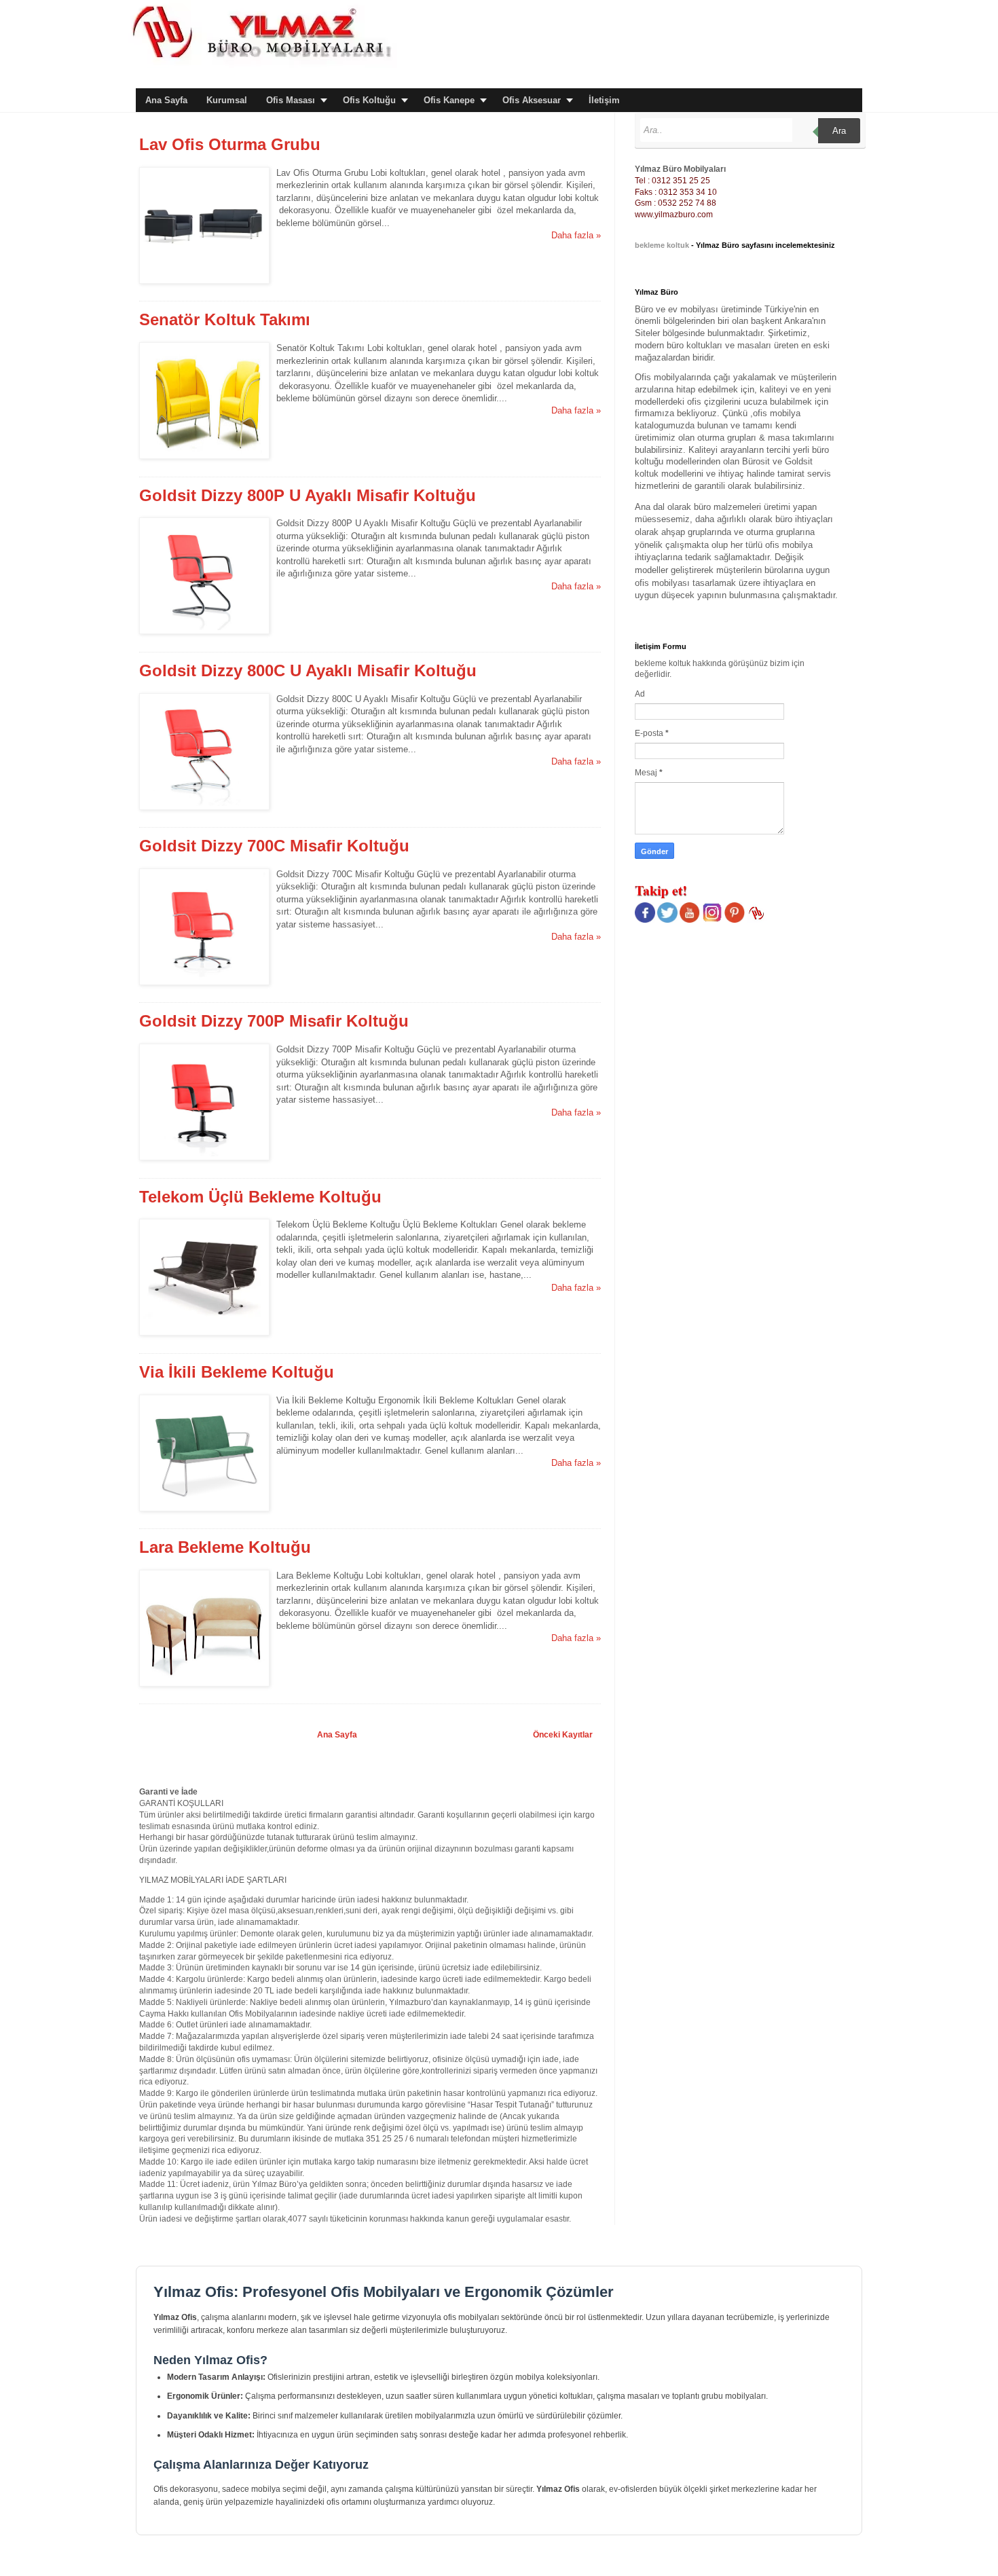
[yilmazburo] (757, 920)
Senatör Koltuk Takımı (225, 319)
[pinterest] (735, 920)
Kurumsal (227, 100)
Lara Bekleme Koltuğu (225, 1547)
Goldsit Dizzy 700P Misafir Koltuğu (274, 1021)
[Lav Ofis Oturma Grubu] (204, 281)
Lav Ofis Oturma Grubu (230, 144)
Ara (839, 131)
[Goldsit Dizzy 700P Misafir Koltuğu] (204, 1157)
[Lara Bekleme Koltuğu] (204, 1683)
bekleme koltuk (662, 245)
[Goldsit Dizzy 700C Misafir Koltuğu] (204, 982)
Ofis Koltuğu (369, 100)
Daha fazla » (576, 235)
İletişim (604, 100)
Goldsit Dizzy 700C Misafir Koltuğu (274, 846)
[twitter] (667, 920)
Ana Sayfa (166, 100)
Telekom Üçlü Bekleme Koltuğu (260, 1197)
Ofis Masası (291, 100)
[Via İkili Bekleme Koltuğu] (204, 1508)
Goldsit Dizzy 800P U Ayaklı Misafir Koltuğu (308, 495)
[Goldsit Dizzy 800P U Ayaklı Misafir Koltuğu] (204, 631)
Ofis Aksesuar (532, 100)
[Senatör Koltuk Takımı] (204, 456)
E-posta (650, 733)
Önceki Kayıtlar (563, 1735)
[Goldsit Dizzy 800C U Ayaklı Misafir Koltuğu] (204, 807)
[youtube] (690, 920)
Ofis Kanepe (449, 100)
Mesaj (647, 773)
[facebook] (645, 920)
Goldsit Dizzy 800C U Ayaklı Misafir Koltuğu (308, 670)
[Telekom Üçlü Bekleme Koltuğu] (204, 1332)
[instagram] (712, 920)
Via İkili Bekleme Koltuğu (237, 1372)
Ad (640, 694)
